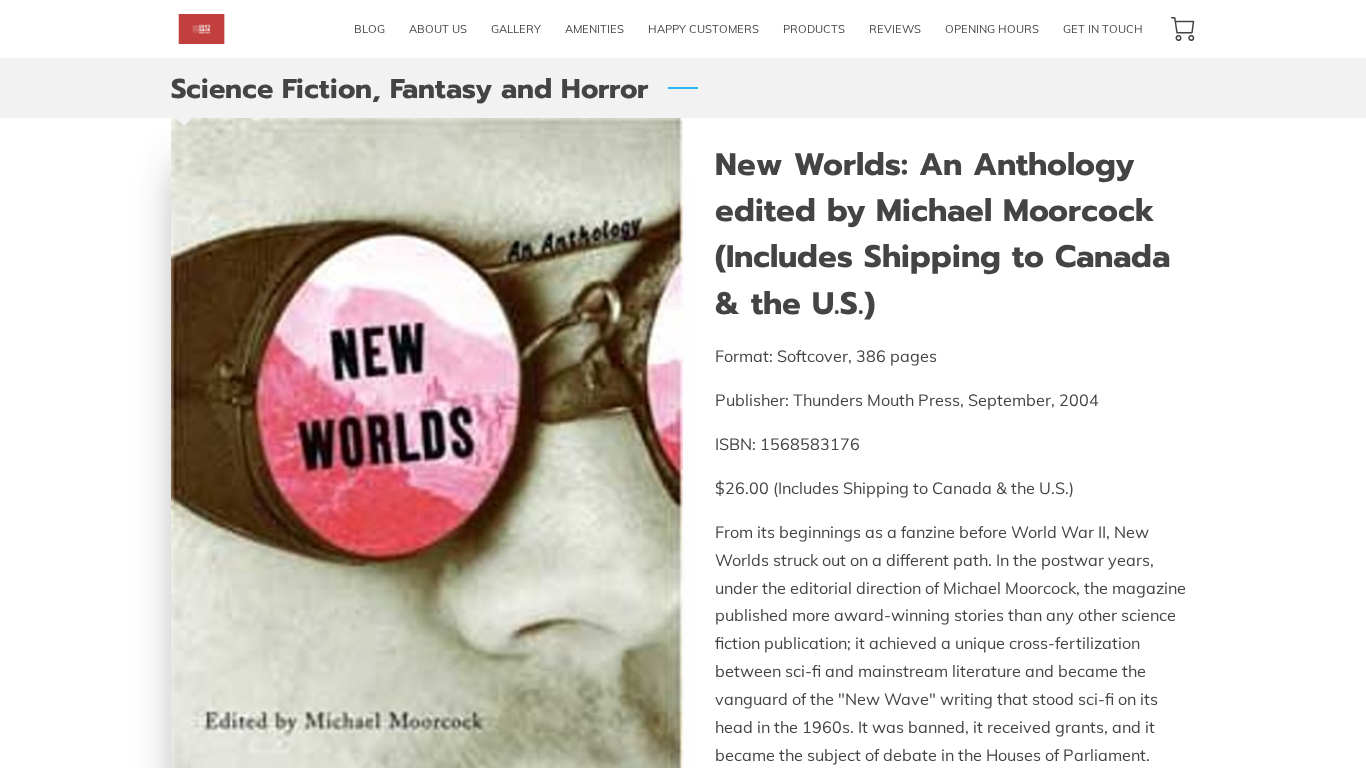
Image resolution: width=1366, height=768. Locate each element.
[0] (1183, 29)
